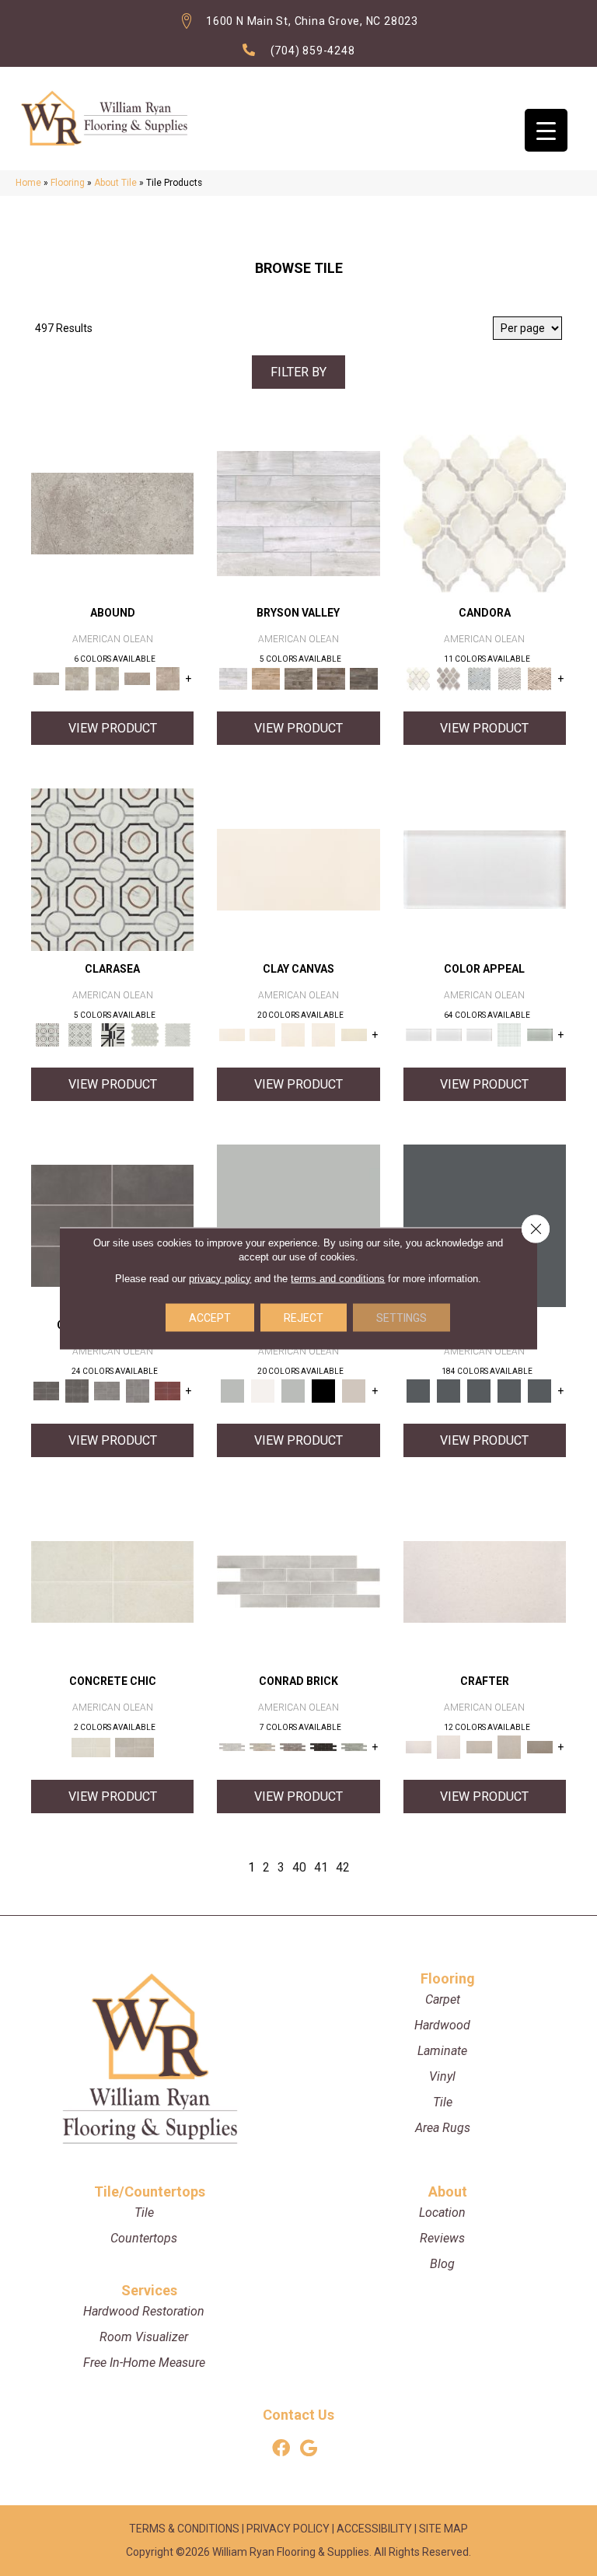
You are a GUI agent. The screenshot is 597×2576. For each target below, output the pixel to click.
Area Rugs (443, 2128)
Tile (443, 2102)
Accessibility (374, 2529)
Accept (210, 1317)
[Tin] (293, 1747)
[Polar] (298, 1581)
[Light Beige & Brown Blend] (540, 678)
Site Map (443, 2529)
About (448, 2192)
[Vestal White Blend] (485, 513)
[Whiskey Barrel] (266, 678)
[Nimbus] (112, 513)
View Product (113, 728)
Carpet (443, 1999)
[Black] (323, 1391)
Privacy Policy (288, 2529)
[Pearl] (485, 869)
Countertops (144, 2238)
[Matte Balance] (293, 1391)
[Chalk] (298, 869)
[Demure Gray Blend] (449, 678)
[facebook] (281, 2449)
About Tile (115, 183)
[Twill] (479, 1747)
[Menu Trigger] (546, 130)
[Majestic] (145, 1035)
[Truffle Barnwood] (364, 678)
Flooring (68, 183)
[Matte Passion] (168, 1391)
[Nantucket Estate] (298, 678)
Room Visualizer (144, 2337)
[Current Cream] (112, 1581)
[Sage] (354, 1747)
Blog (442, 2264)
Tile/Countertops (150, 2192)
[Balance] (298, 1225)
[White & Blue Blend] (479, 678)
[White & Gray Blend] (510, 678)
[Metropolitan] (112, 869)
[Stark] (323, 1747)
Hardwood (442, 2025)
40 (299, 1867)
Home (28, 183)
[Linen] (262, 1747)
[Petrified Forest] (331, 678)
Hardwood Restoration (144, 2311)
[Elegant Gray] (134, 1747)
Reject (304, 1317)
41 (321, 1867)
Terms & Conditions (184, 2529)
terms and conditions (338, 1278)
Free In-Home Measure (144, 2363)
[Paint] (354, 1035)
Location (442, 2212)
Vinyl (442, 2076)
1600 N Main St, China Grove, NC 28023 (312, 21)
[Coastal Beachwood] (298, 513)
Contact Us (298, 2415)
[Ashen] (137, 678)
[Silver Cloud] (540, 1035)
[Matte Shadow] (112, 1225)
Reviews (442, 2238)
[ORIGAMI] (540, 1747)
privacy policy (220, 1278)
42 (343, 1867)
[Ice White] (262, 1391)
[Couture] (113, 1035)
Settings (401, 1317)
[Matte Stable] (354, 1391)
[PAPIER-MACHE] (485, 1581)
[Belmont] (80, 1035)
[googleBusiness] (309, 2449)
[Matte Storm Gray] (107, 1391)
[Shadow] (485, 1225)
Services (149, 2290)
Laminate (442, 2051)
